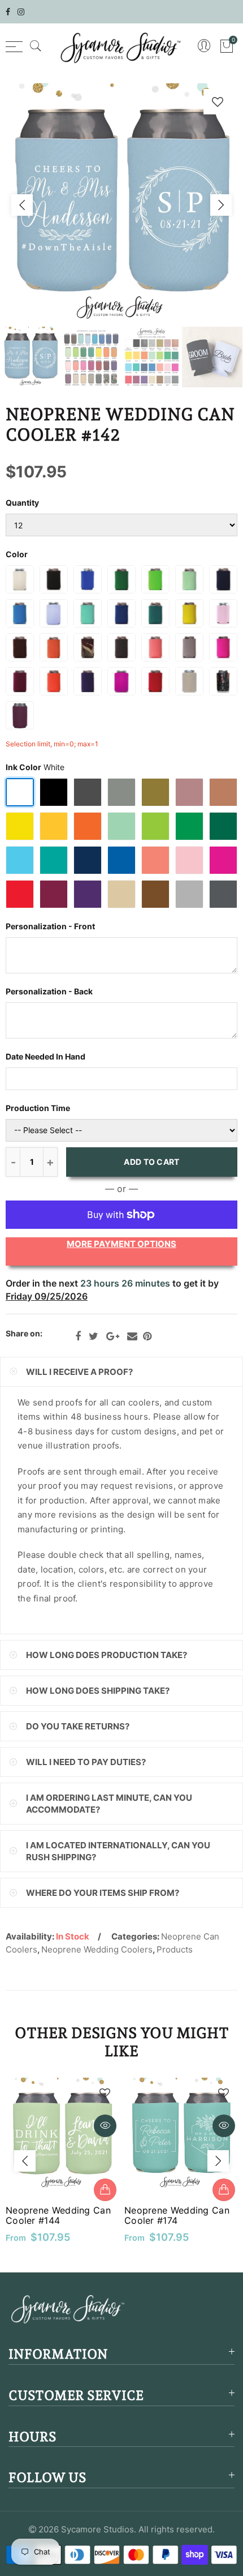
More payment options (121, 1244)
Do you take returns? (78, 1726)
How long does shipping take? (98, 1691)
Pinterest (147, 1336)
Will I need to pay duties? (86, 1762)
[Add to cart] (105, 2190)
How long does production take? (107, 1655)
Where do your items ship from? (103, 1893)
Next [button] (221, 205)
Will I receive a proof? (79, 1372)
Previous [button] (22, 205)
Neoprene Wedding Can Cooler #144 (58, 2215)
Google (113, 1336)
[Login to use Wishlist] (218, 102)
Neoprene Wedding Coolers (97, 1949)
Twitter (94, 1336)
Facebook (78, 1336)
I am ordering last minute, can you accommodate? (109, 1804)
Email (132, 1336)
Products (175, 1949)
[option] (121, 205)
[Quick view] (105, 2126)
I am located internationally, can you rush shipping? (118, 1851)
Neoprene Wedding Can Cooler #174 (177, 2215)
